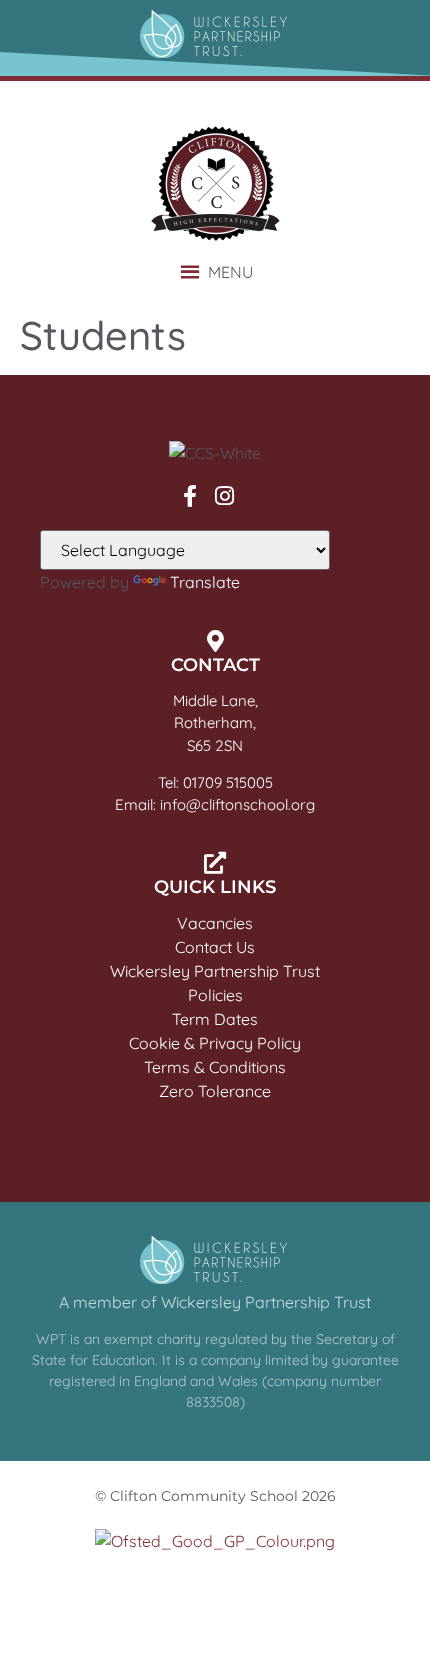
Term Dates (215, 1019)
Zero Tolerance (215, 1091)
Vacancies (215, 923)
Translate (205, 582)
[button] (230, 272)
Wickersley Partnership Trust (215, 971)
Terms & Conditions (215, 1067)
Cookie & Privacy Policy (215, 1043)
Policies (215, 995)
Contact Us (215, 947)
